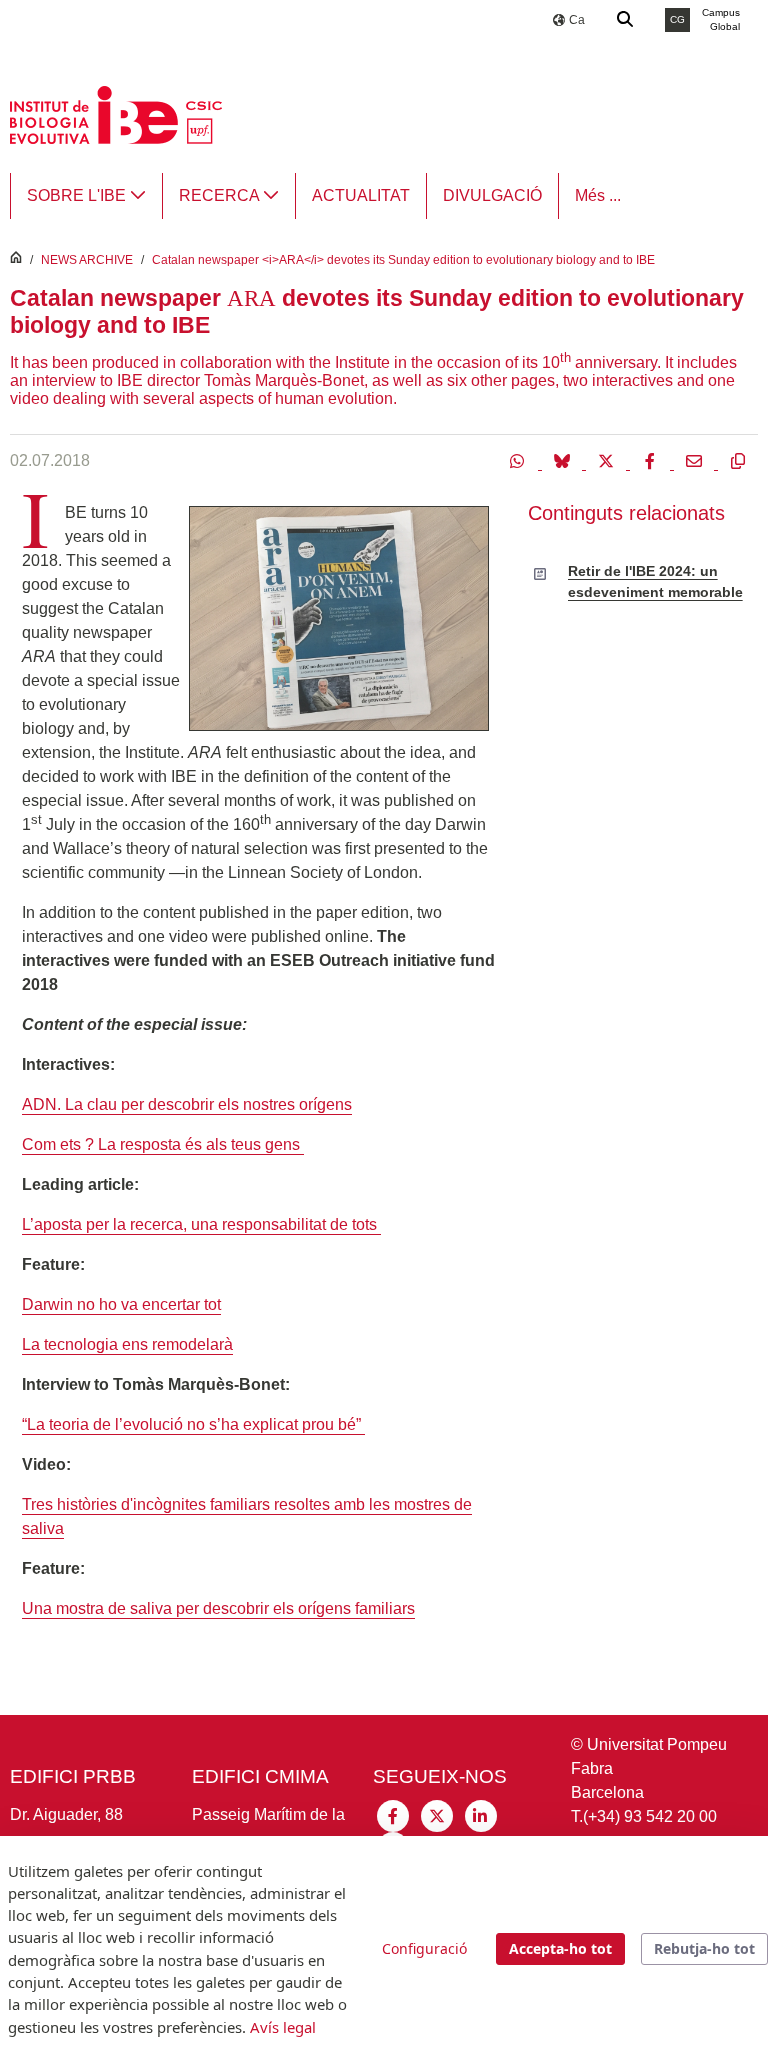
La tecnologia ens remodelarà (127, 1344)
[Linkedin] (481, 1814)
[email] (696, 460)
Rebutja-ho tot (704, 1948)
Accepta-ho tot (560, 1948)
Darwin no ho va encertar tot (121, 1304)
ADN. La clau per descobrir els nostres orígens (187, 1104)
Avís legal (283, 2027)
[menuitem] (86, 196)
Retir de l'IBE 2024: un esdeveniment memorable (655, 581)
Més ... (598, 195)
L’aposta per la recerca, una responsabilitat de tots (201, 1224)
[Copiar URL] (738, 460)
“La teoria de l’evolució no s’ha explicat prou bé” (193, 1424)
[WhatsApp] (520, 460)
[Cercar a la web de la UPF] (626, 20)
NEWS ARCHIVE (87, 260)
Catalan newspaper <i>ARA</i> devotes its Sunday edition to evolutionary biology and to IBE (403, 260)
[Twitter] (608, 460)
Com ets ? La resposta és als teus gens (163, 1144)
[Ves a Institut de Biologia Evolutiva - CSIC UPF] (116, 113)
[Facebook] (652, 460)
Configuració (424, 1948)
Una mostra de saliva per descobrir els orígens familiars (218, 1608)
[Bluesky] (564, 460)
